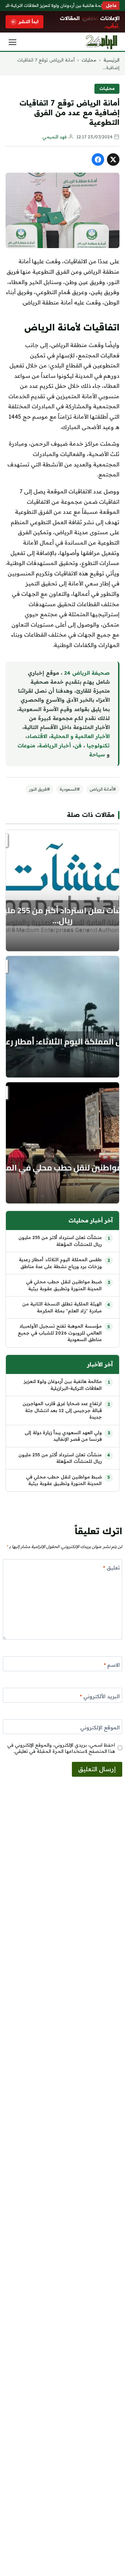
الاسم (112, 1665)
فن (78, 745)
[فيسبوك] (98, 160)
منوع (30, 745)
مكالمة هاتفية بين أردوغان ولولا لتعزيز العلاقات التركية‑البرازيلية (63, 1385)
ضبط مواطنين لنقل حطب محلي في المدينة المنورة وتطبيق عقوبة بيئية (64, 1285)
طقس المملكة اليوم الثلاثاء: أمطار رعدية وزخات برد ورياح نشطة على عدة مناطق (60, 1263)
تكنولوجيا (98, 745)
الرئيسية (111, 60)
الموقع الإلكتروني (100, 1727)
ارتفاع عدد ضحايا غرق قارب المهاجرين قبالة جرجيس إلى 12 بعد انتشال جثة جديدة (62, 1410)
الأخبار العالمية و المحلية (80, 736)
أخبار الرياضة (55, 745)
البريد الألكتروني (100, 1696)
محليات (89, 60)
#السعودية (70, 789)
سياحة (97, 754)
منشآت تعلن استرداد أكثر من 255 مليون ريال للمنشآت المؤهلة (60, 1241)
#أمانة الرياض (103, 789)
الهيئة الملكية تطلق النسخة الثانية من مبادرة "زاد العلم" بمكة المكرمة (62, 1307)
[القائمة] (12, 42)
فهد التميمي (55, 137)
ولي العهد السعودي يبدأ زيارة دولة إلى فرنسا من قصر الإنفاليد (63, 1436)
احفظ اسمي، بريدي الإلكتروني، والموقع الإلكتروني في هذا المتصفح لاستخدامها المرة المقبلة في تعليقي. (61, 1748)
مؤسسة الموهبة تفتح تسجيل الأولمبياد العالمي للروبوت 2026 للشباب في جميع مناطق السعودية (60, 1333)
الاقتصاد (37, 736)
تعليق (111, 1568)
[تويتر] (113, 160)
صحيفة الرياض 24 (87, 673)
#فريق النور (39, 789)
